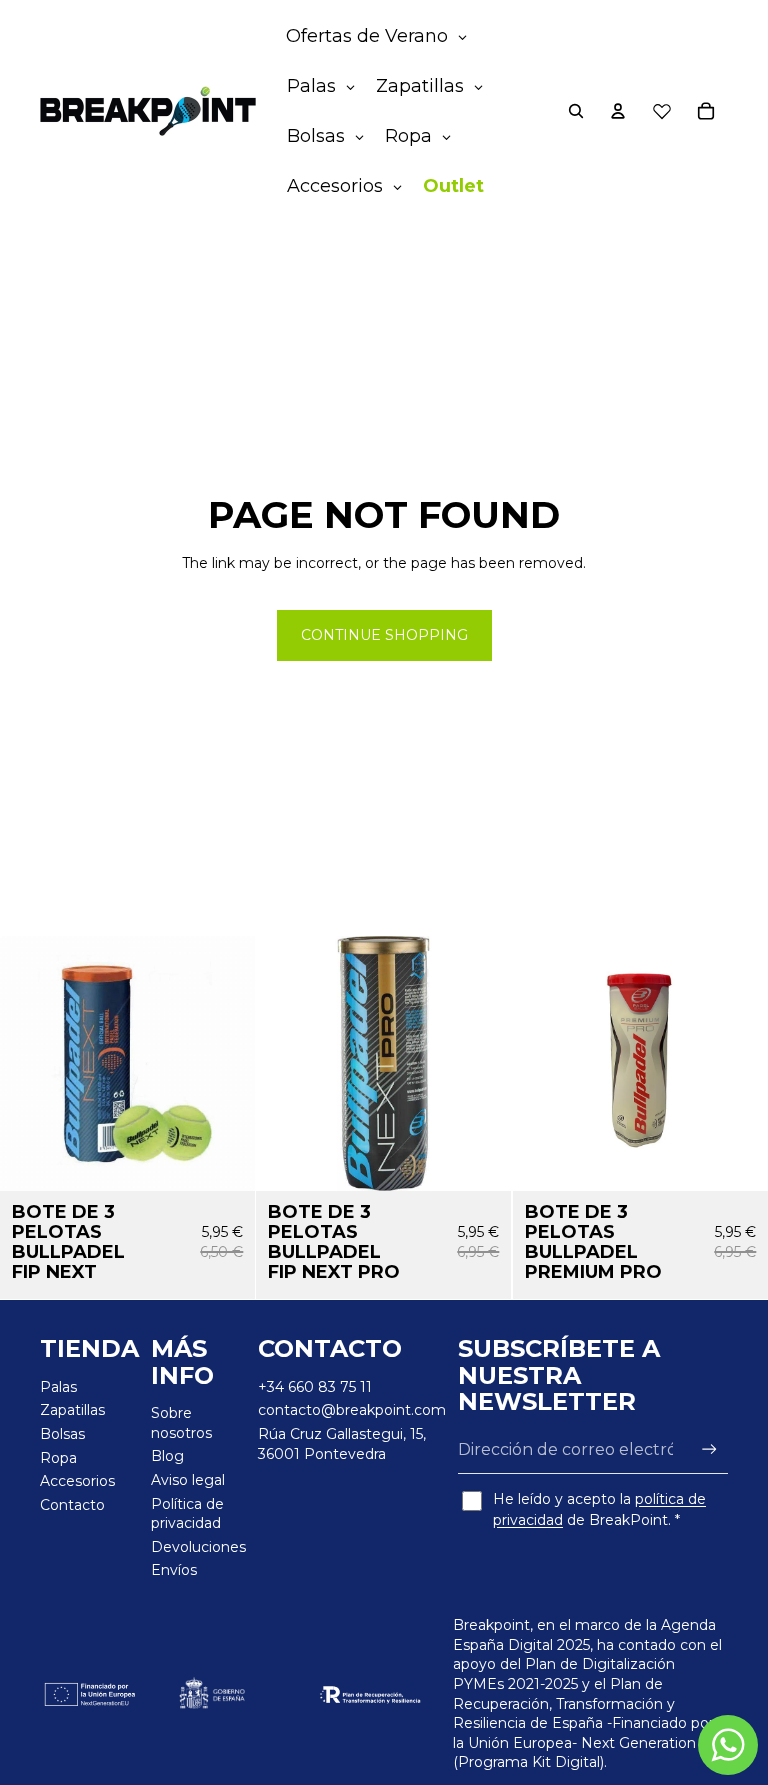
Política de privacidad (187, 1514)
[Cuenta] (618, 111)
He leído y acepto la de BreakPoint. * (599, 1509)
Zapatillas (72, 1410)
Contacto (72, 1505)
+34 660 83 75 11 (315, 1387)
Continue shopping (384, 635)
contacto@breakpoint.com (352, 1410)
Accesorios (77, 1481)
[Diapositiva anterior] (543, 1064)
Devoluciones (198, 1547)
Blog (167, 1456)
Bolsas (62, 1434)
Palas (58, 1387)
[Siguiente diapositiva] (738, 1064)
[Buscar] (576, 111)
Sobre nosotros (181, 1423)
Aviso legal (188, 1480)
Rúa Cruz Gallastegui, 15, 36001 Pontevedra (342, 1444)
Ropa (58, 1458)
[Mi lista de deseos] (662, 111)
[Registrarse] (709, 1449)
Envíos (174, 1570)
